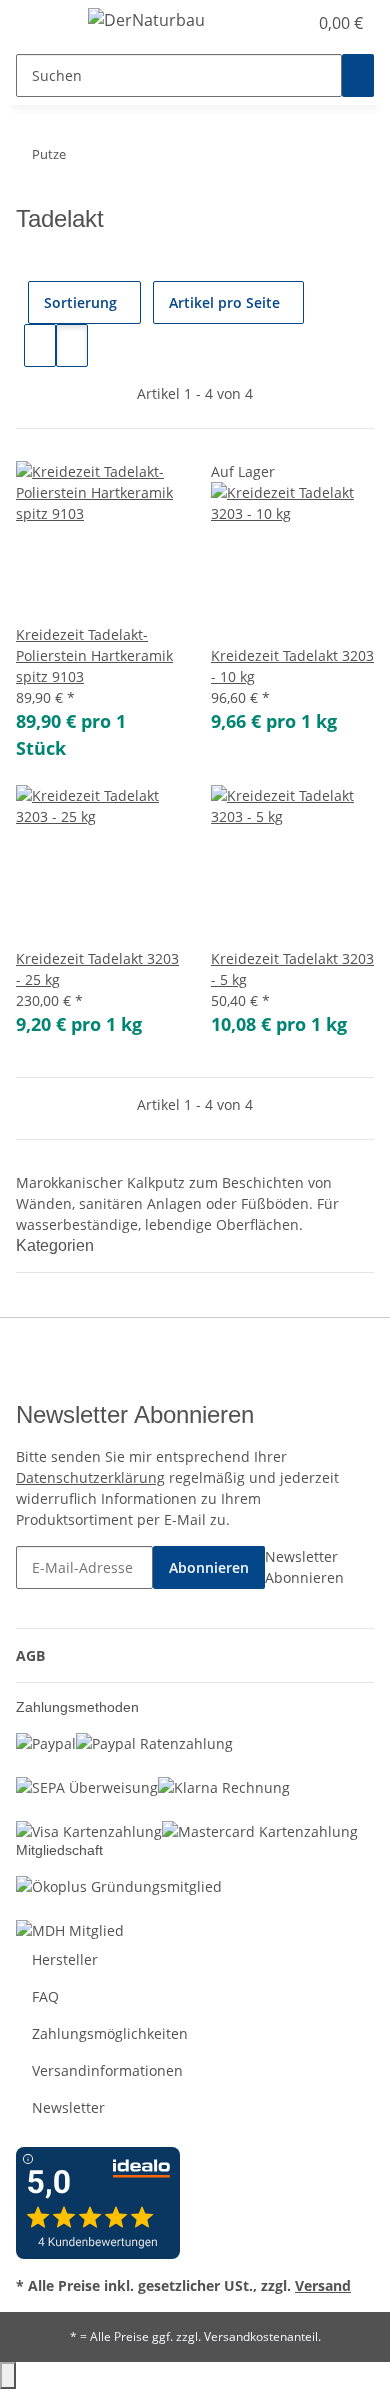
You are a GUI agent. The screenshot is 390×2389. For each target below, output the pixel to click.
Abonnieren (209, 1567)
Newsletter (68, 2107)
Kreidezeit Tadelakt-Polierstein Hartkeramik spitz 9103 (94, 655)
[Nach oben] (8, 2375)
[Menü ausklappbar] (41, 23)
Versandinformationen (107, 2070)
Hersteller (65, 1959)
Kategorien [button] (57, 1245)
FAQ (45, 1996)
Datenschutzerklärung (90, 1477)
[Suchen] (358, 75)
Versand (323, 2285)
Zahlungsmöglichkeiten (110, 2033)
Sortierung (80, 302)
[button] (270, 23)
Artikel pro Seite (224, 302)
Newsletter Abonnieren (304, 1567)
